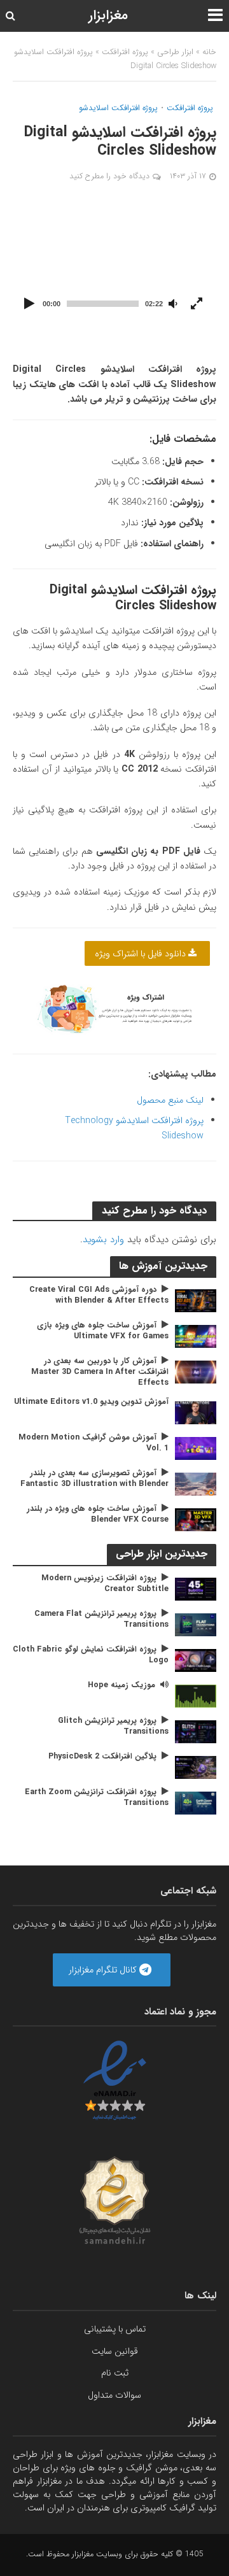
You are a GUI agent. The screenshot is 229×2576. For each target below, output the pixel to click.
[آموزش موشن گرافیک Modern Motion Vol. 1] (196, 1448)
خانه (209, 52)
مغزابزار (108, 16)
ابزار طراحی (175, 52)
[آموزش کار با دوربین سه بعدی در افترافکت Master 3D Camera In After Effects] (196, 1371)
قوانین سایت (115, 2351)
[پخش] (29, 304)
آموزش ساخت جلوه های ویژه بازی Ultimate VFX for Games (103, 1331)
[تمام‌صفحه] (197, 304)
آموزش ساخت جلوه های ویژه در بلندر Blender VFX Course (98, 1515)
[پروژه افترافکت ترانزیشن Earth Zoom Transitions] (196, 1802)
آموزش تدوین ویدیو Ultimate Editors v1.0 (91, 1402)
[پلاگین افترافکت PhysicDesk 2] (196, 1767)
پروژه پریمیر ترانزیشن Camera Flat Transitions (101, 1620)
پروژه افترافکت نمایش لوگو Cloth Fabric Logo (91, 1655)
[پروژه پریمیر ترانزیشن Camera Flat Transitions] (196, 1624)
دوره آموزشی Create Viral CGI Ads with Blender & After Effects (99, 1296)
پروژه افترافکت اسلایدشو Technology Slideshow (134, 1128)
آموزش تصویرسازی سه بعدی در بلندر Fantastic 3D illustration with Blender (94, 1479)
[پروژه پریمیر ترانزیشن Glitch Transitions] (196, 1731)
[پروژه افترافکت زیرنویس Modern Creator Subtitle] (196, 1589)
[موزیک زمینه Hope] (196, 1695)
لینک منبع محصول (170, 1100)
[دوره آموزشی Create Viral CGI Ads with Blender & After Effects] (196, 1300)
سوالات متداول (114, 2395)
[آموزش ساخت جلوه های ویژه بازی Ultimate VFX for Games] (196, 1336)
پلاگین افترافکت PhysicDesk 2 (102, 1757)
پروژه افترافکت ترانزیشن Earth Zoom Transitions (97, 1798)
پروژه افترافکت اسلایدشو (118, 109)
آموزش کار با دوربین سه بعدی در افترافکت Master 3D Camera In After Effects (100, 1372)
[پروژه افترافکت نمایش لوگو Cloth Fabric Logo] (196, 1660)
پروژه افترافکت (125, 52)
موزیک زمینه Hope (121, 1686)
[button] (114, 260)
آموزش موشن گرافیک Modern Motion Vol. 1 (94, 1443)
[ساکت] (173, 304)
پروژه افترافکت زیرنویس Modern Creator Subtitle (105, 1584)
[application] (114, 260)
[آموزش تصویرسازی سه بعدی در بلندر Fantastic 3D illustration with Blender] (196, 1483)
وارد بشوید (103, 1240)
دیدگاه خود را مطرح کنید (109, 176)
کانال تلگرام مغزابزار (104, 1969)
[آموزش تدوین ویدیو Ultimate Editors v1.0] (196, 1412)
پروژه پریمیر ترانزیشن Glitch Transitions (113, 1727)
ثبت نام (115, 2373)
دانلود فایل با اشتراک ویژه (142, 954)
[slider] (103, 304)
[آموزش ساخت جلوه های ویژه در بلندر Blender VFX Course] (196, 1519)
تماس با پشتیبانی (115, 2329)
